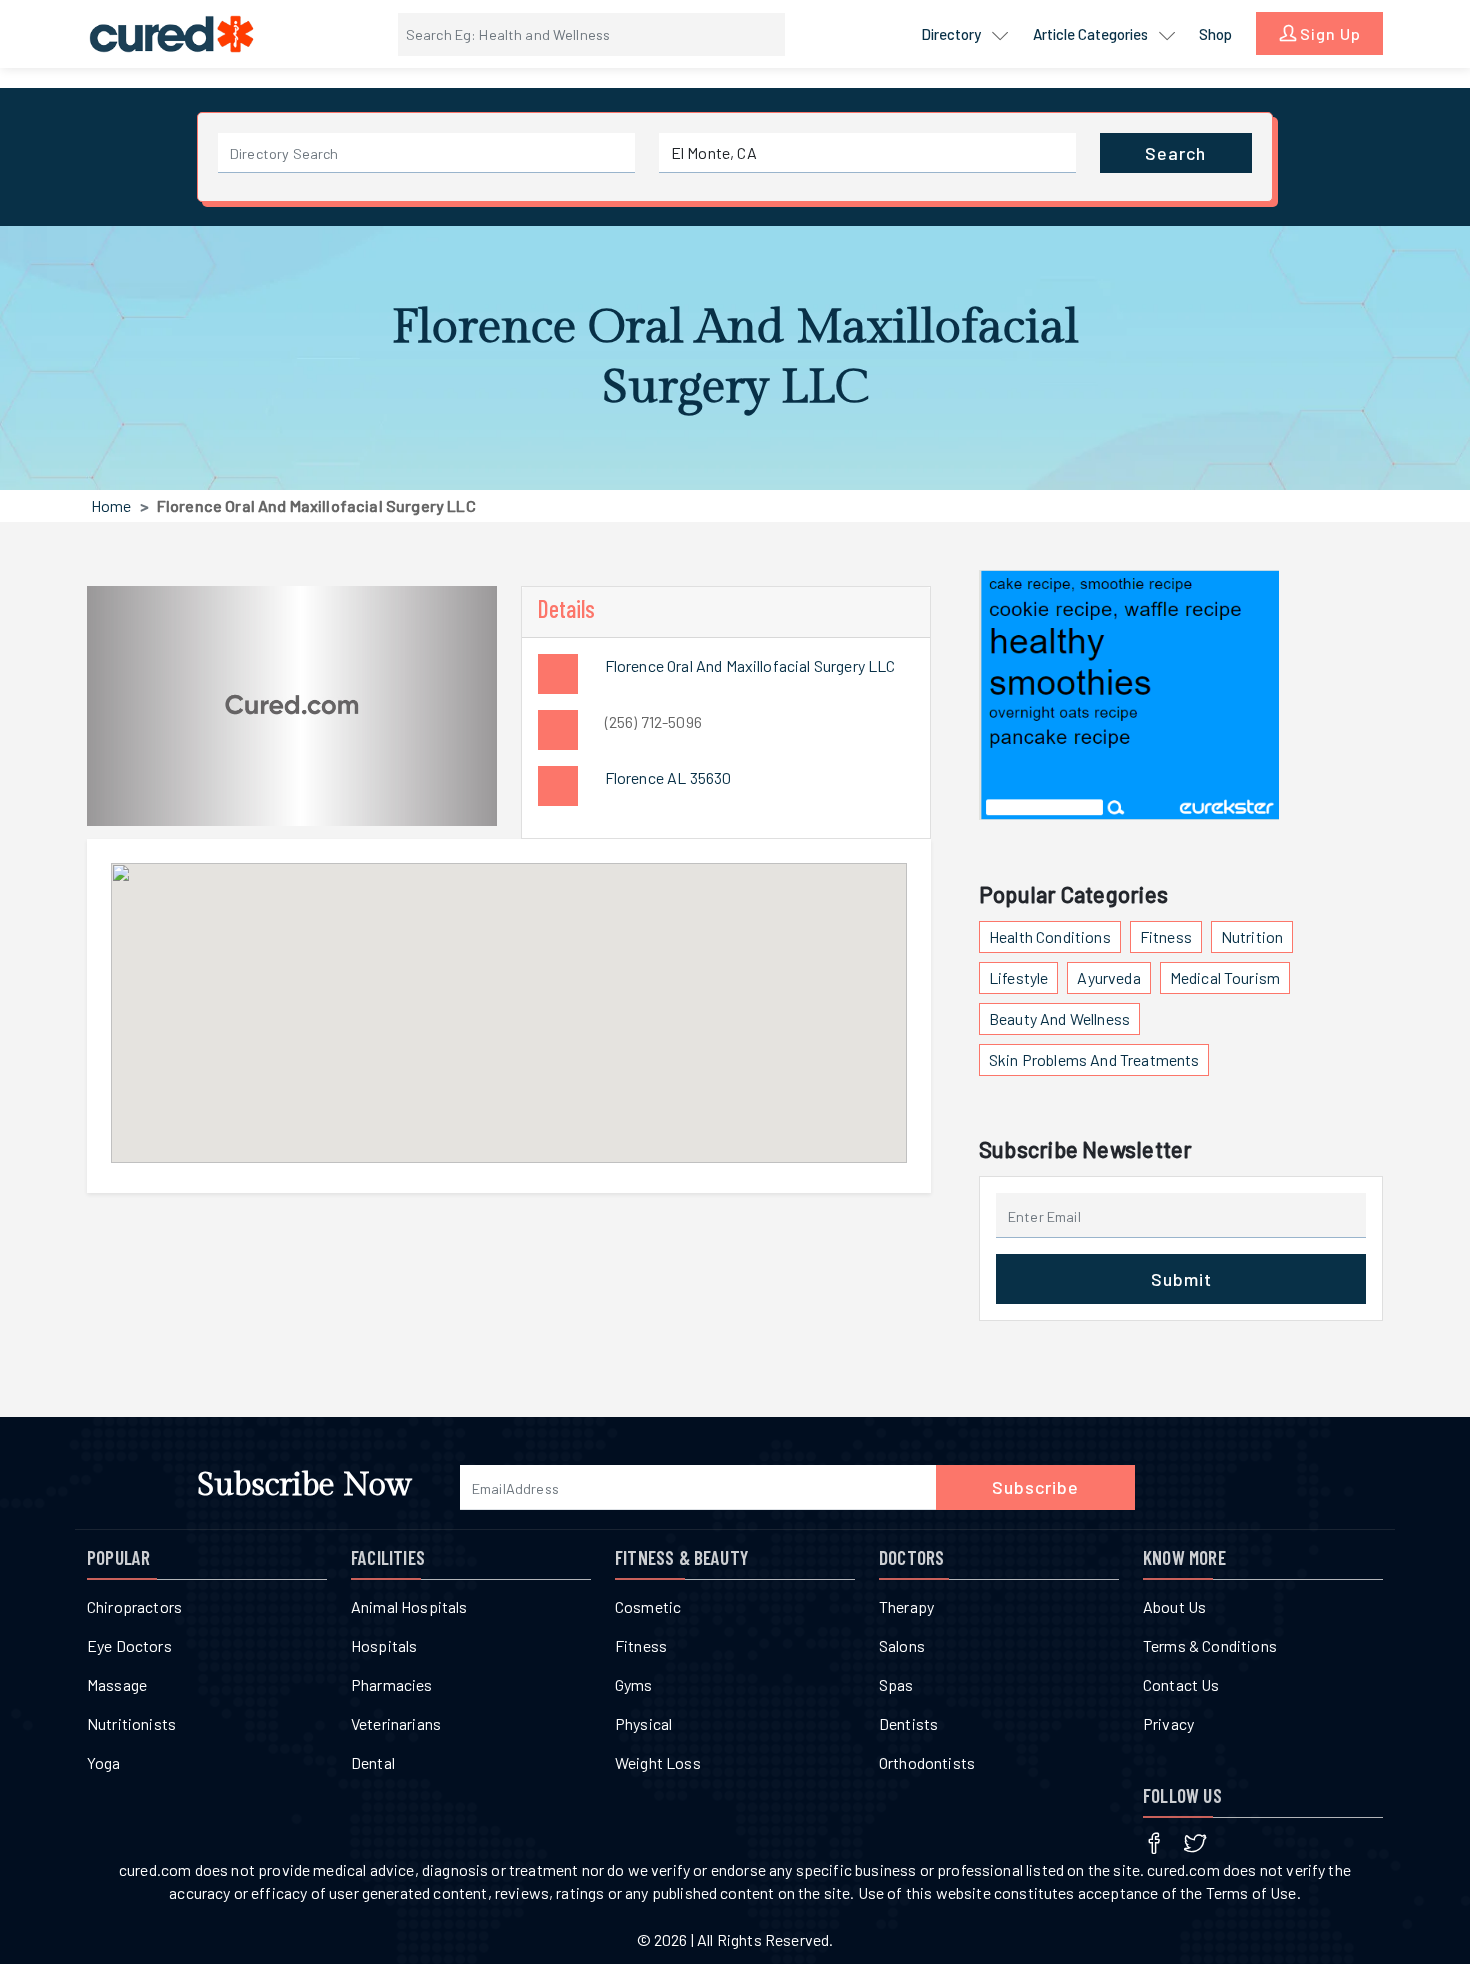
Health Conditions (1050, 936)
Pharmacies (392, 1684)
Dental (373, 1762)
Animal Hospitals (409, 1606)
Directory (952, 34)
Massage (117, 1684)
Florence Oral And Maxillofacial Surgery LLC (750, 665)
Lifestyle (1018, 977)
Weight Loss (658, 1762)
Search (1175, 153)
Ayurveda (1108, 977)
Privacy (1168, 1723)
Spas (896, 1684)
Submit (1181, 1279)
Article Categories (1092, 34)
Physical (643, 1723)
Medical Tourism (1225, 977)
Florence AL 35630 (668, 777)
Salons (902, 1645)
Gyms (634, 1684)
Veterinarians (396, 1723)
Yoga (104, 1762)
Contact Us (1181, 1684)
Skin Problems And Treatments (1094, 1059)
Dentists (908, 1723)
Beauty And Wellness (1059, 1018)
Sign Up (1328, 33)
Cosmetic (648, 1606)
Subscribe (1035, 1487)
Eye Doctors (129, 1645)
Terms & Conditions (1210, 1645)
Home (111, 505)
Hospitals (384, 1645)
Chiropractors (134, 1606)
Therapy (906, 1606)
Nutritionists (131, 1723)
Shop (1215, 34)
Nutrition (1252, 936)
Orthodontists (927, 1762)
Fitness (1166, 936)
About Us (1174, 1606)
